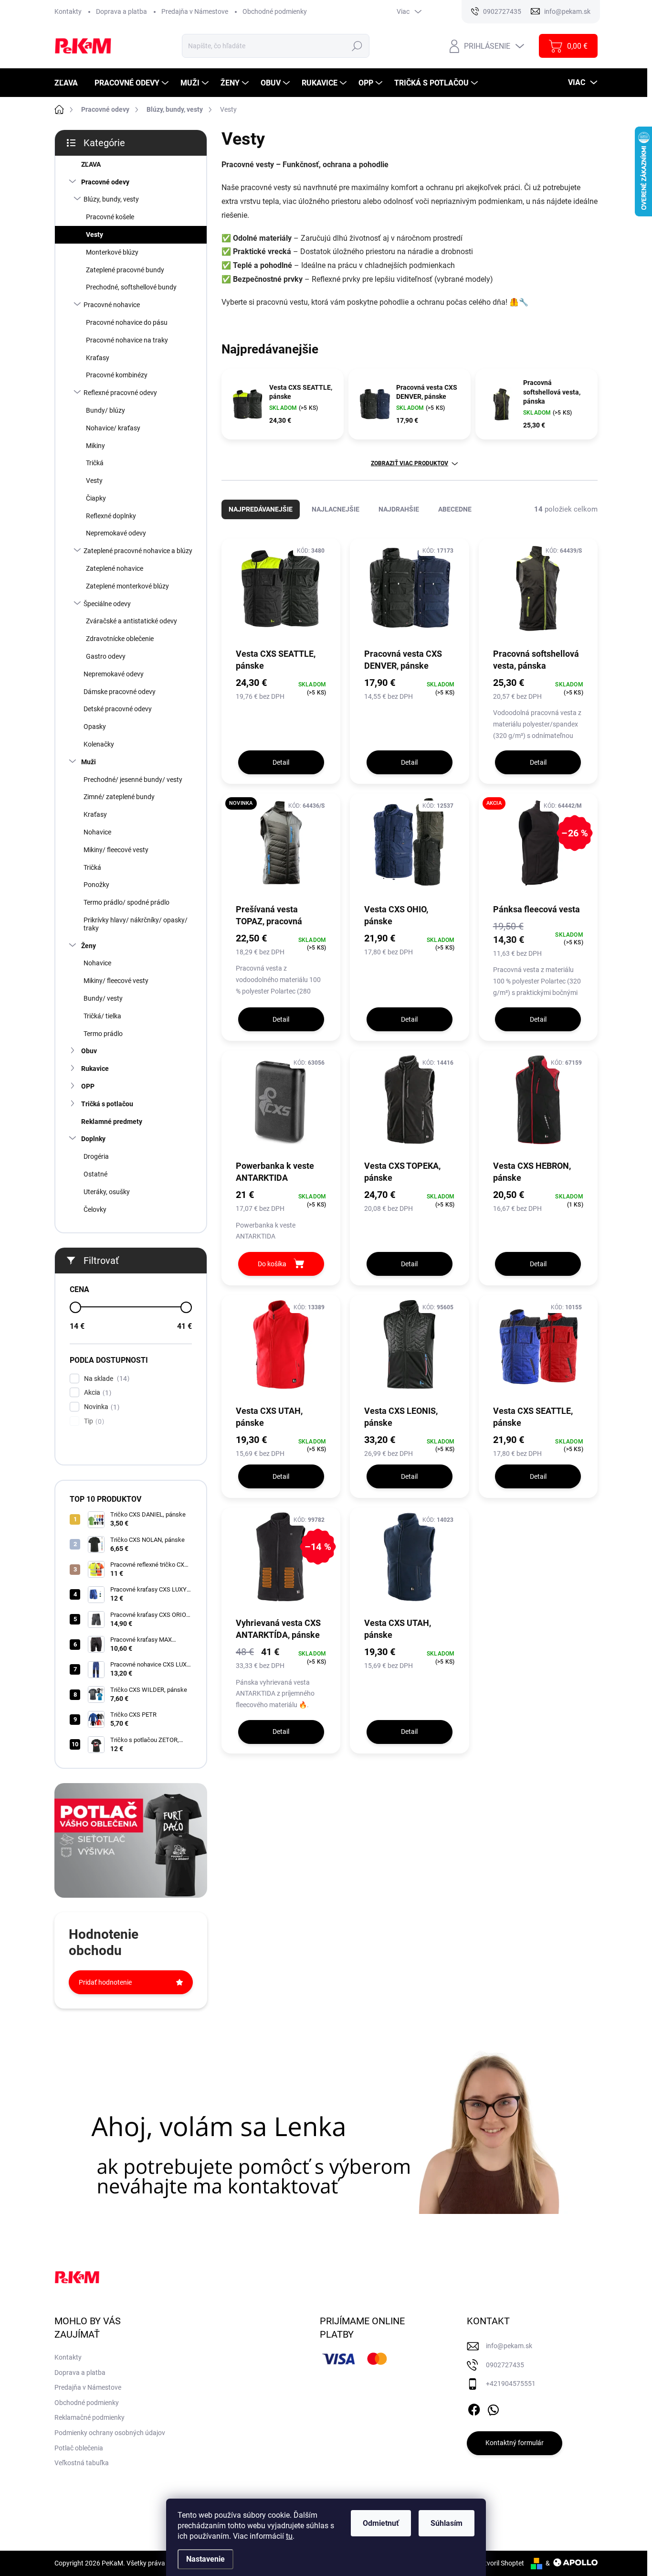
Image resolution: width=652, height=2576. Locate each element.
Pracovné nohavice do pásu (127, 322)
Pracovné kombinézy (117, 375)
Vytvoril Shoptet (500, 2563)
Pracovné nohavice (112, 305)
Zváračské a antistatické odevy (131, 621)
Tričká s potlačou (107, 1104)
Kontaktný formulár (515, 2443)
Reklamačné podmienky (89, 2417)
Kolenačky (99, 744)
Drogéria (96, 1156)
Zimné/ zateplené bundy (119, 797)
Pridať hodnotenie (105, 1982)
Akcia (96, 1393)
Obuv (89, 1051)
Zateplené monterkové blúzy (127, 586)
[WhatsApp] (493, 2408)
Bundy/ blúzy (105, 410)
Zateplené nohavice (115, 568)
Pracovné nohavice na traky (127, 340)
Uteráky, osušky (107, 1192)
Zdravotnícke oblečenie (120, 639)
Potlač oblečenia (79, 2448)
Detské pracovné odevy (118, 709)
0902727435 (505, 2365)
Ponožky (96, 885)
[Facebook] (474, 2408)
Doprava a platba (121, 11)
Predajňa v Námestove (195, 11)
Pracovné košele (110, 217)
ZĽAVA (91, 164)
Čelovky (95, 1209)
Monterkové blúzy (112, 252)
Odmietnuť (381, 2523)
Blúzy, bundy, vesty (111, 199)
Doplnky (93, 1139)
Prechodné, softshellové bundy (131, 287)
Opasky (95, 727)
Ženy (89, 946)
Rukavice (95, 1069)
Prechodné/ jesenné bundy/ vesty (133, 780)
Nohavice (97, 832)
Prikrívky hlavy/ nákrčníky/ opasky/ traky (136, 924)
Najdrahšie (399, 509)
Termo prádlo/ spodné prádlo (126, 902)
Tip (93, 1421)
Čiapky (96, 498)
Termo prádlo (103, 1034)
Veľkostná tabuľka (82, 2463)
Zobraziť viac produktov (410, 463)
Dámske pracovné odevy (120, 692)
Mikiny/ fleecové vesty (116, 850)
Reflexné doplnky (111, 516)
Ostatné (95, 1174)
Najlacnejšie (336, 509)
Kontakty (68, 11)
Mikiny (95, 446)
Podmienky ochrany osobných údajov (110, 2433)
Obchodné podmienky (275, 11)
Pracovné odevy (105, 182)
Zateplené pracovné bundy (125, 270)
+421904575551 (511, 2384)
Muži (89, 762)
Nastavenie (205, 2559)
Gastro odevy (106, 656)
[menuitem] (70, 83)
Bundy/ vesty (103, 998)
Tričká (95, 463)
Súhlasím (447, 2523)
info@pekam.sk (509, 2346)
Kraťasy (98, 358)
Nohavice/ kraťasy (113, 428)
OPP (88, 1086)
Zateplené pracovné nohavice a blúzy (138, 551)
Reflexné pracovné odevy (120, 393)
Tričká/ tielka (102, 1016)
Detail (281, 762)
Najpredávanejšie (261, 509)
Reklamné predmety (112, 1122)
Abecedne (455, 509)
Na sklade (105, 1379)
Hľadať (357, 46)
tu (289, 2536)
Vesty (95, 235)
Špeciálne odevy (107, 604)
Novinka (100, 1407)
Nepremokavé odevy (116, 533)
